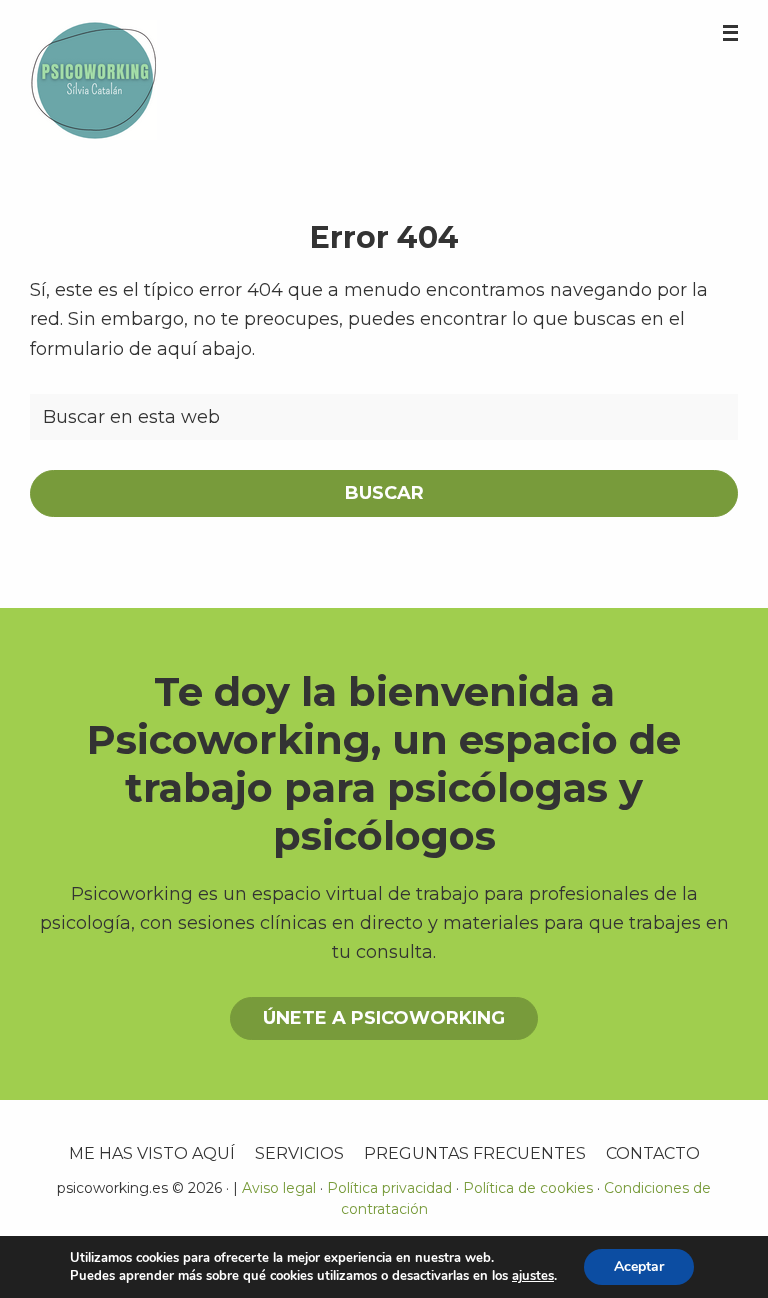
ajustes (533, 1276)
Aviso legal (279, 1188)
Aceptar (639, 1266)
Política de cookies (528, 1188)
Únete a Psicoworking (384, 1018)
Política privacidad (389, 1188)
